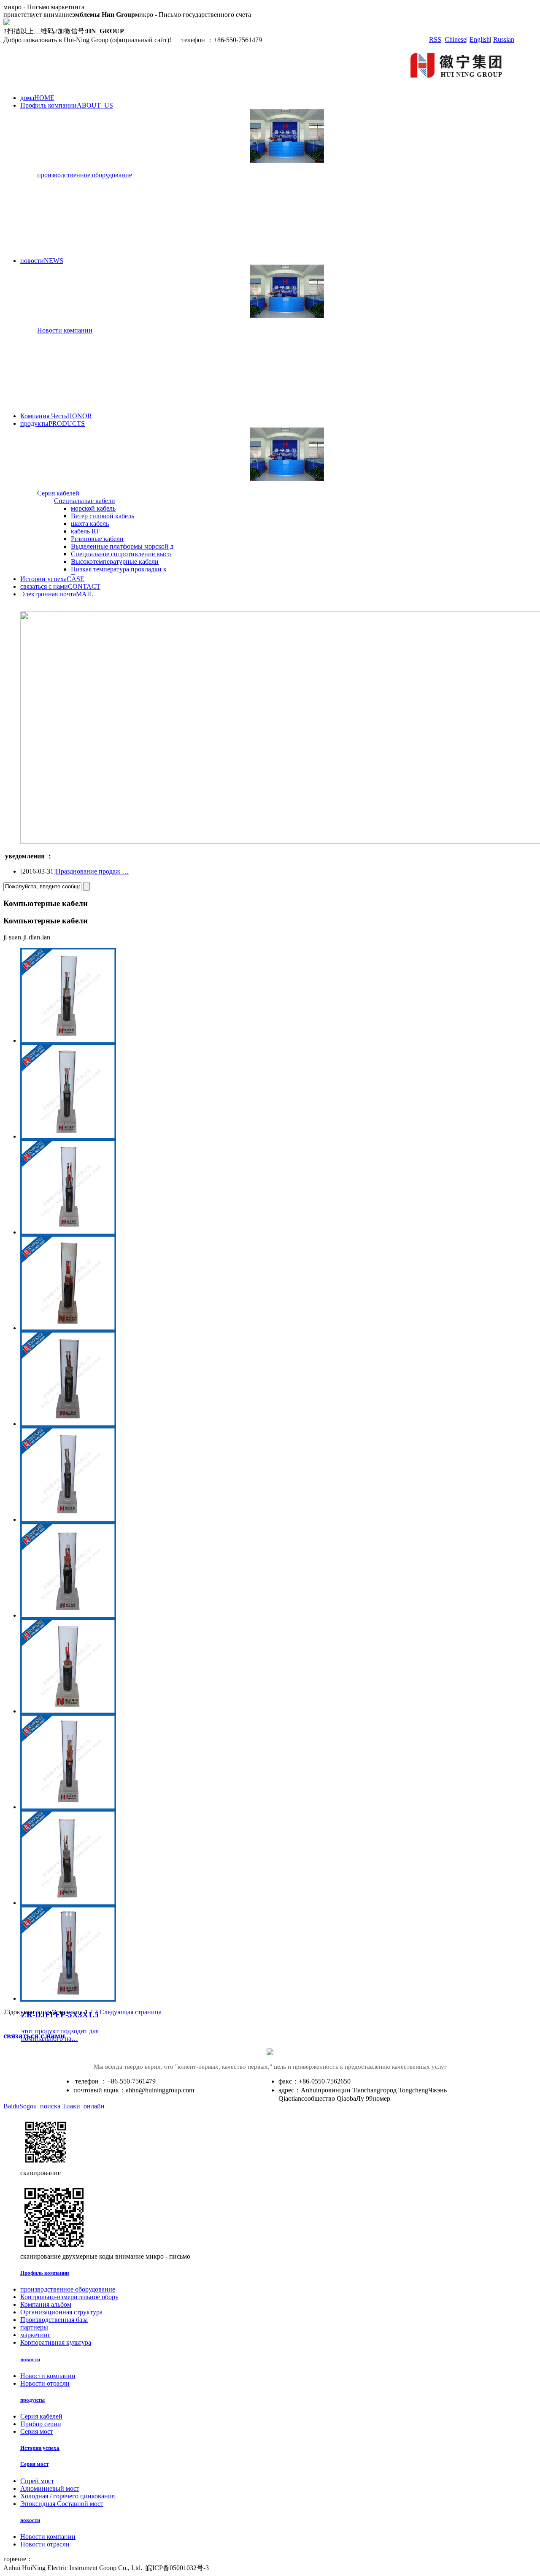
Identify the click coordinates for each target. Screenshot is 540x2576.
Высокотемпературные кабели (115, 561)
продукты (53, 423)
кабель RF (85, 531)
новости (42, 261)
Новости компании (65, 330)
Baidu (11, 2106)
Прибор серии (41, 2424)
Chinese (455, 39)
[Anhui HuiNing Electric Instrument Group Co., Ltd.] (458, 83)
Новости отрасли (45, 2383)
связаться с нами (60, 586)
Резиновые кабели (97, 539)
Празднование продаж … (92, 871)
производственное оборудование (85, 175)
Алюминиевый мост (50, 2488)
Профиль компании (67, 105)
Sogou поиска (41, 2106)
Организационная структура (61, 2312)
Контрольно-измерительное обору (69, 2297)
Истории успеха (52, 579)
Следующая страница (131, 2012)
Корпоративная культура (56, 2342)
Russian (504, 39)
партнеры (34, 2327)
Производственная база (54, 2320)
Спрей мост (37, 2481)
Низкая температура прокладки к (119, 569)
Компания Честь (56, 416)
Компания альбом (46, 2304)
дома (37, 98)
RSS (435, 39)
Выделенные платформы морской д (122, 546)
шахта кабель (90, 524)
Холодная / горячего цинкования (67, 2496)
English (480, 39)
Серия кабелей (58, 493)
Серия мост (37, 2431)
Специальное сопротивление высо (121, 554)
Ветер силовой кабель (103, 516)
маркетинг (35, 2335)
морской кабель (93, 508)
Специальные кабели (85, 501)
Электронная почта (57, 594)
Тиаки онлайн (83, 2106)
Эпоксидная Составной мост (62, 2504)
